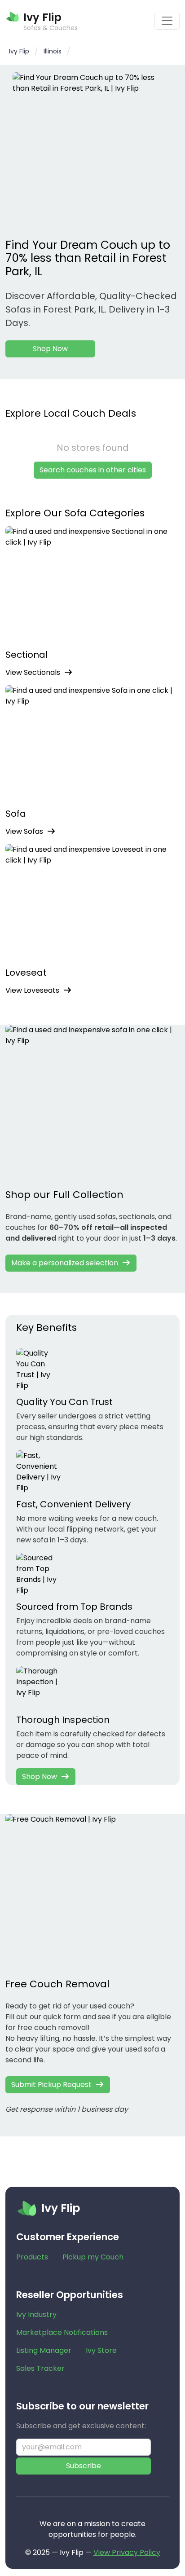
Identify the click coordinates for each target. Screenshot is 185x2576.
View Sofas (24, 831)
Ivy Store (101, 2350)
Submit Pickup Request (51, 2085)
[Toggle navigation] (167, 21)
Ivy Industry (36, 2314)
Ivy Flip (19, 51)
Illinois (53, 51)
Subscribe (84, 2466)
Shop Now (50, 349)
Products (32, 2257)
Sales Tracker (40, 2368)
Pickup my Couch (93, 2257)
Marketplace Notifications (62, 2332)
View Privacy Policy (127, 2552)
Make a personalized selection (65, 1263)
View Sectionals (33, 672)
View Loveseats (32, 990)
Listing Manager (44, 2350)
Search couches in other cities (93, 470)
